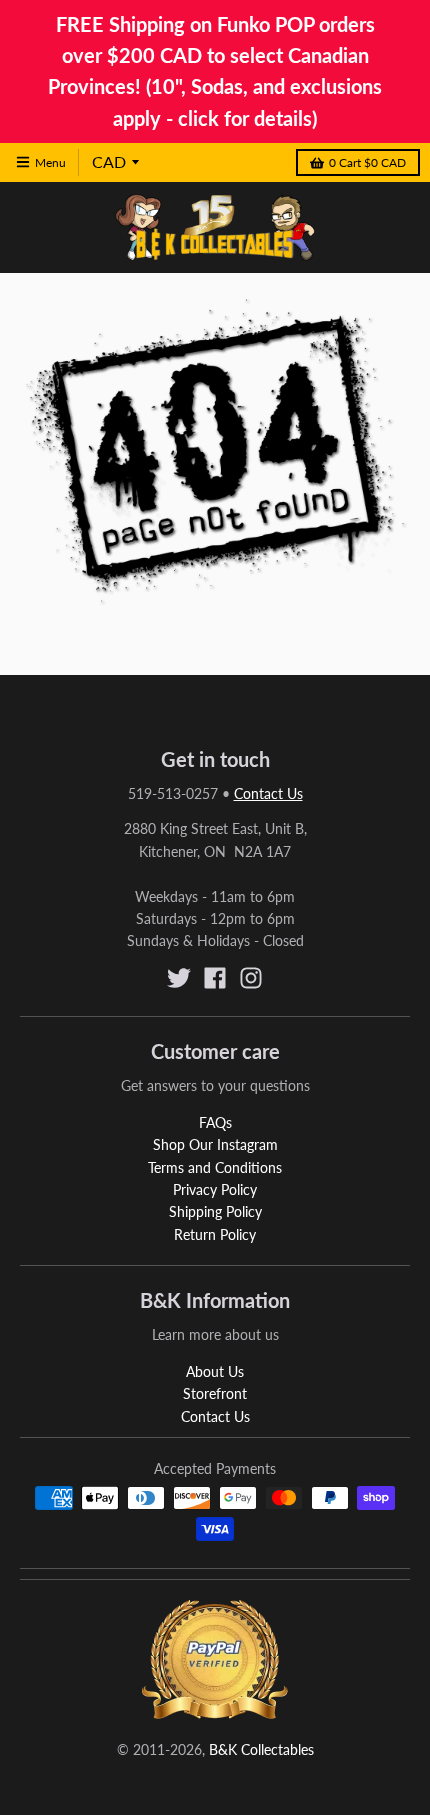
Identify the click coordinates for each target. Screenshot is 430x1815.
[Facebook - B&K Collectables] (215, 978)
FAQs (215, 1122)
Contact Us (268, 793)
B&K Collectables (261, 1749)
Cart (367, 162)
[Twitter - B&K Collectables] (179, 978)
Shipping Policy (215, 1211)
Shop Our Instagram (215, 1144)
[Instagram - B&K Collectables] (251, 978)
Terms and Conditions (215, 1167)
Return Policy (215, 1234)
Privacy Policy (215, 1189)
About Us (215, 1371)
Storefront (215, 1393)
